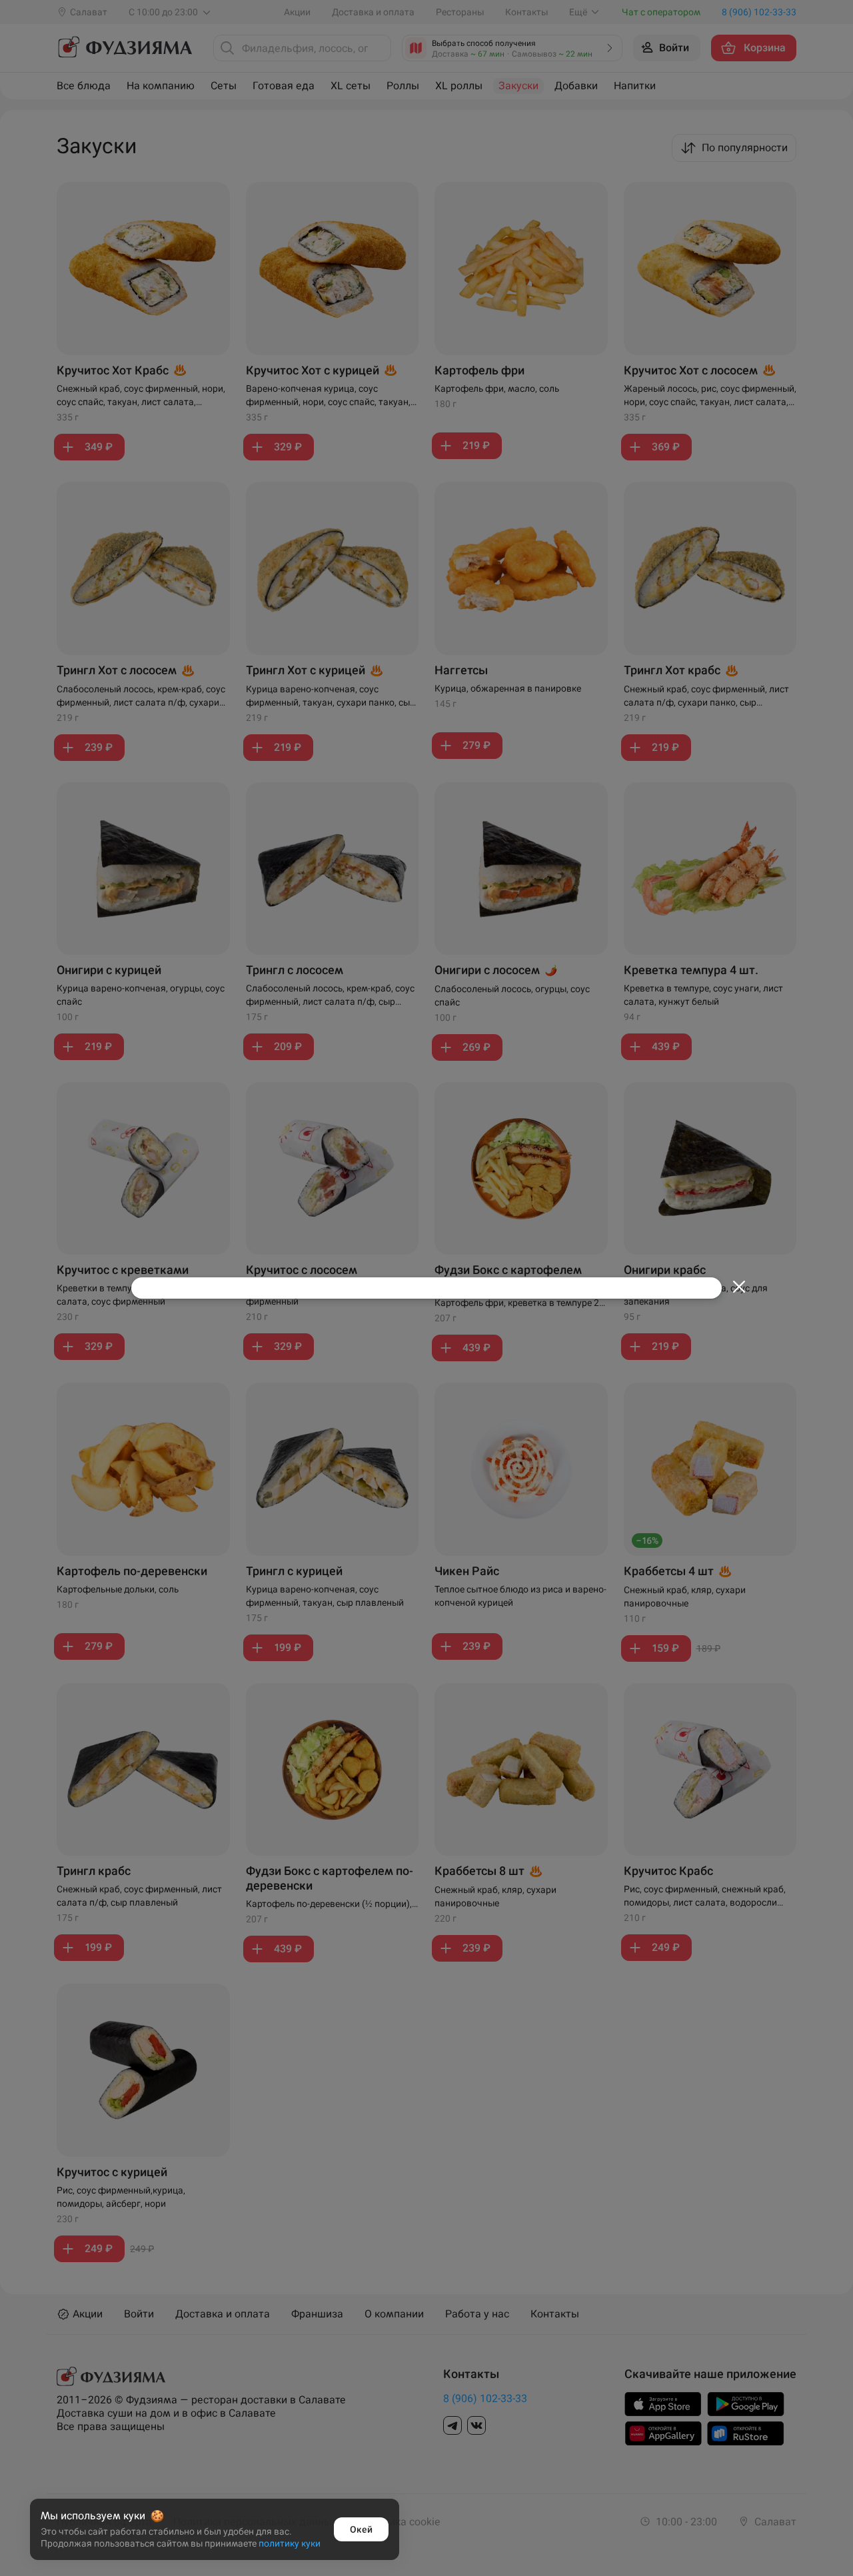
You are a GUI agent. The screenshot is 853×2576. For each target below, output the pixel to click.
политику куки (290, 2543)
